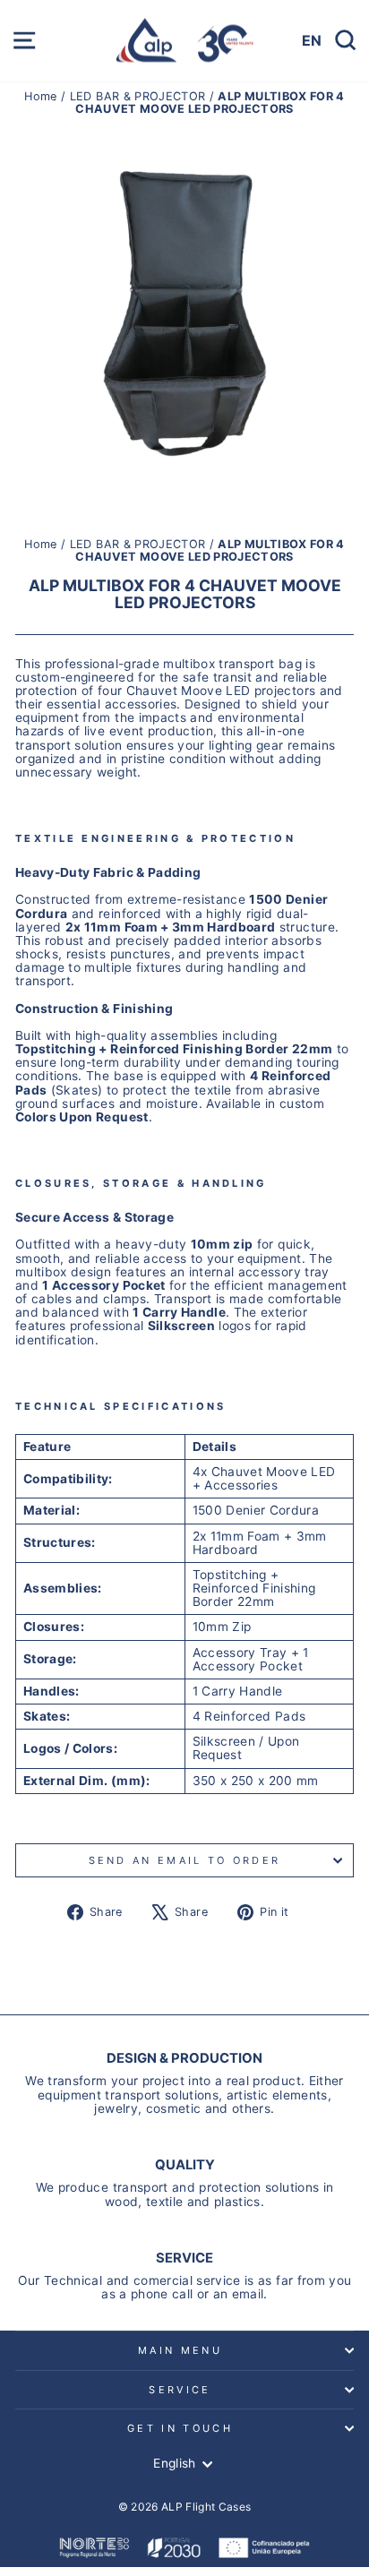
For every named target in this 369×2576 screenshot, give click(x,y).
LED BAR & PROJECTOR (138, 96)
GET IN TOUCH (180, 2428)
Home (43, 96)
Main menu (180, 2350)
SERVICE (180, 2390)
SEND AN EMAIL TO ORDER (185, 1860)
